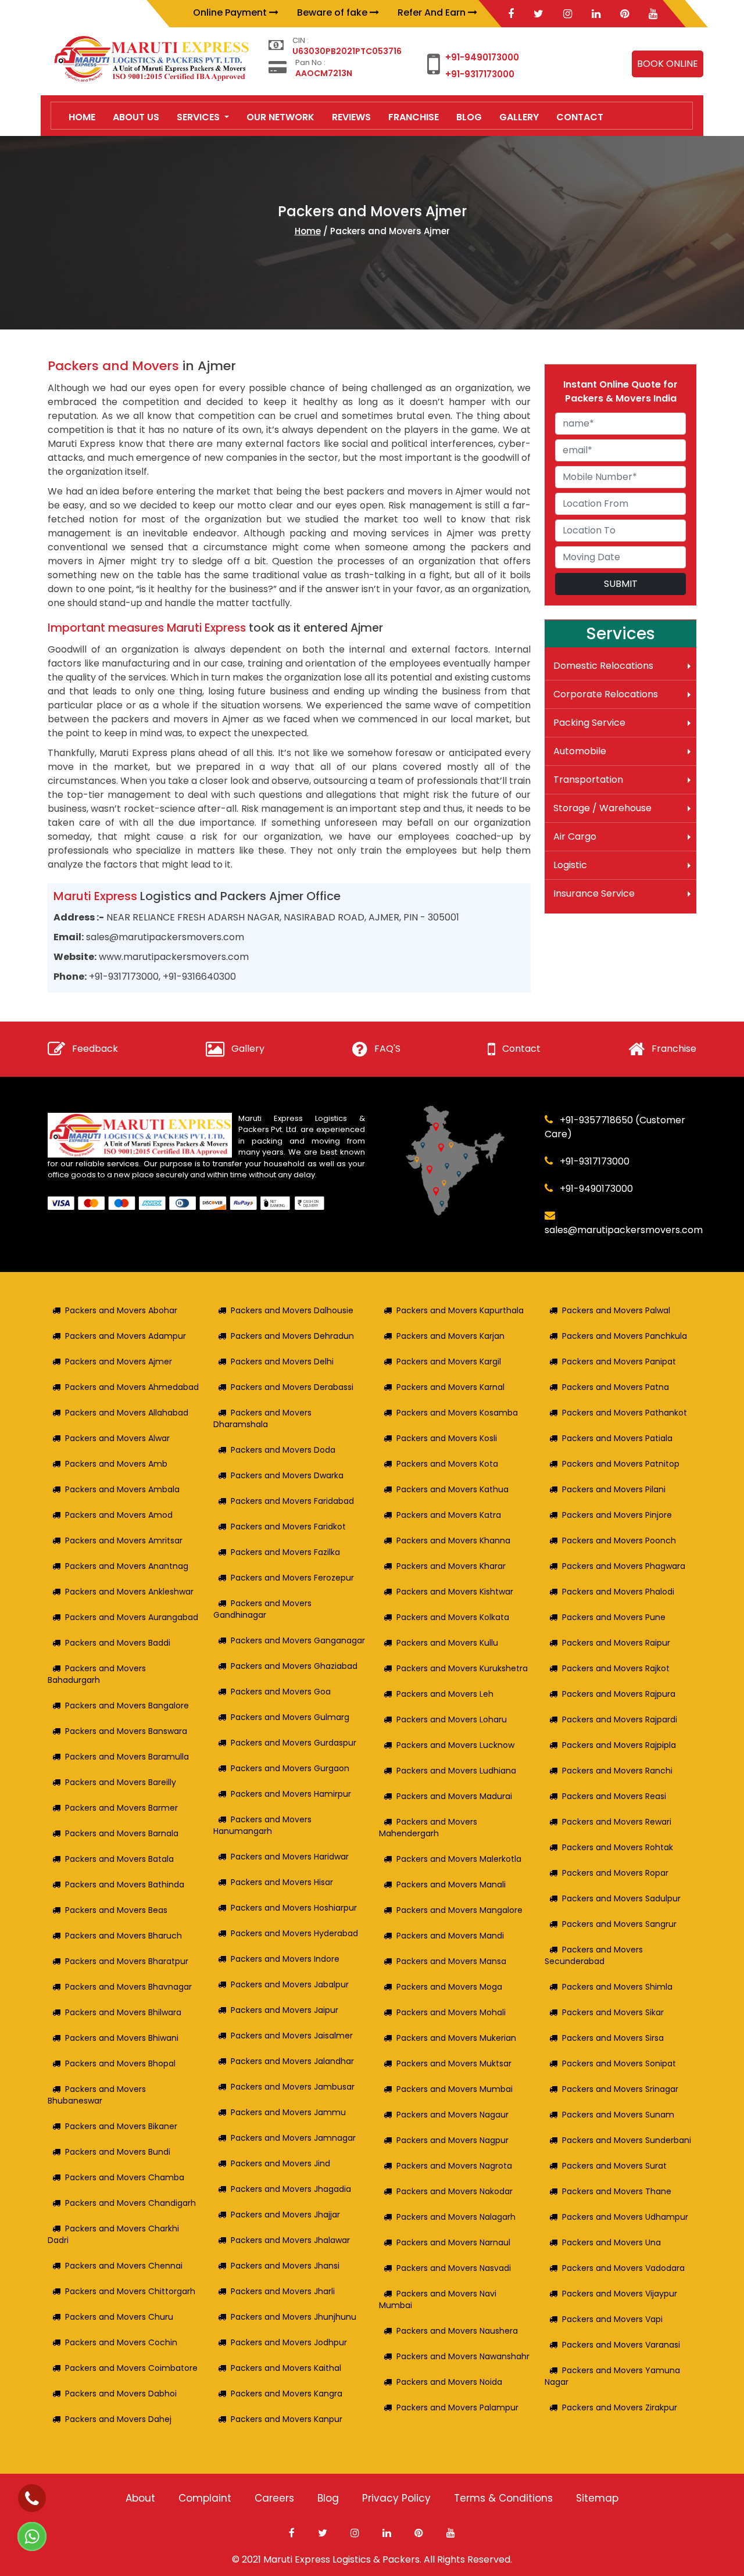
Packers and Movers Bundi (118, 2152)
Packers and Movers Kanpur (287, 2419)
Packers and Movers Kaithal (286, 2368)
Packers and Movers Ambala (122, 1489)
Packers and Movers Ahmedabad (132, 1387)
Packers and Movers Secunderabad (594, 1955)
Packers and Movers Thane (617, 2191)
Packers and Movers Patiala (617, 1438)
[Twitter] (539, 14)
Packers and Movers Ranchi (617, 1771)
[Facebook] (511, 14)
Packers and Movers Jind (280, 2163)
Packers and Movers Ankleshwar (129, 1592)
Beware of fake (333, 12)
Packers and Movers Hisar (282, 1882)
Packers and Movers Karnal (450, 1387)
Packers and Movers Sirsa (613, 2038)
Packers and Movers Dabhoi (121, 2394)
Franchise (674, 1049)
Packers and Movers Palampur (457, 2407)
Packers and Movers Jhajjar (285, 2215)
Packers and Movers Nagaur (453, 2115)
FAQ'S (387, 1049)
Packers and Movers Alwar (117, 1438)
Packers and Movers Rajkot (616, 1668)
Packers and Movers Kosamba (457, 1413)
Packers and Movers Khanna (453, 1540)
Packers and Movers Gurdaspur (294, 1743)
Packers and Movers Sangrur (619, 1924)
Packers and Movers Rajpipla (619, 1745)
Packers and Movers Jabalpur (290, 1984)
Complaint (205, 2498)
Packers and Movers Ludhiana (456, 1771)
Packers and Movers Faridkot (288, 1527)
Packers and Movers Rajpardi (620, 1719)
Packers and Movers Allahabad (127, 1413)
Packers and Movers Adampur (126, 1336)
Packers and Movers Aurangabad (132, 1617)
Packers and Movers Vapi (612, 2319)
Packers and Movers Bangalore (127, 1706)
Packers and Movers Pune (614, 1617)
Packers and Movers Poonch (619, 1540)
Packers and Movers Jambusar (293, 2087)
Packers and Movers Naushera (457, 2331)
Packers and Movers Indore (285, 1959)
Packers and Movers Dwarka (287, 1475)
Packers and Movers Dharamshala (262, 1418)
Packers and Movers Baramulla (127, 1757)
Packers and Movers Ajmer (119, 1362)
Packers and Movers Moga (449, 1987)
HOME (82, 117)
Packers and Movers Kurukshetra (462, 1668)
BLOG (469, 117)
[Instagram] (568, 14)
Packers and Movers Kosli (447, 1438)
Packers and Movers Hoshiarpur (294, 1908)
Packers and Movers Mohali (451, 2012)
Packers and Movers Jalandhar (292, 2061)
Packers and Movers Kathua (453, 1489)
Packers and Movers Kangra (287, 2394)
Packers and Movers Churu (119, 2317)
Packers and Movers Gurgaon (290, 1768)
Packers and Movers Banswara (126, 1731)
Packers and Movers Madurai (454, 1796)
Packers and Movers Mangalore (459, 1910)
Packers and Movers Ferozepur (292, 1578)
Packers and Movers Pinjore (617, 1515)
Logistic (570, 865)
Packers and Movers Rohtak (618, 1847)
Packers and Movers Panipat (619, 1362)
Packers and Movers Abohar (121, 1310)
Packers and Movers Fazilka (285, 1552)
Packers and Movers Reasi (614, 1796)
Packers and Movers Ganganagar (298, 1640)
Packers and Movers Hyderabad (294, 1933)
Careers (274, 2498)
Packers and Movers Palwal (616, 1310)
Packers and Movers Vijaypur (620, 2294)
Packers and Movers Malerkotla (459, 1859)
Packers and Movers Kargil (449, 1362)
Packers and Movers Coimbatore (131, 2368)
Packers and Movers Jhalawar (290, 2240)
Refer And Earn (433, 12)
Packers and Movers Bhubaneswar (97, 2095)
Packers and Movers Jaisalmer (292, 2036)
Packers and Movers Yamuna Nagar (612, 2376)
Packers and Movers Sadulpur (621, 1898)
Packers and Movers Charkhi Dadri (113, 2234)
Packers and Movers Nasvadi (454, 2268)
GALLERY (519, 117)
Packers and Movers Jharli (283, 2291)
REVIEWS (351, 117)
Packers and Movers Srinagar (620, 2089)
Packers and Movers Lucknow (455, 1745)
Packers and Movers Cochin (121, 2342)
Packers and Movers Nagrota (454, 2166)
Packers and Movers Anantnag (127, 1566)
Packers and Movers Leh (445, 1694)
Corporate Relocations (606, 694)
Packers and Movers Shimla (617, 1987)
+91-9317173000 (480, 74)
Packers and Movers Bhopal (120, 2063)
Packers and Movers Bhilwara (123, 2012)
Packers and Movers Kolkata (453, 1617)
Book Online (668, 64)
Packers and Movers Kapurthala (460, 1310)
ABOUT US (136, 117)
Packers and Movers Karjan (450, 1336)
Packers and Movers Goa (281, 1692)
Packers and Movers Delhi (282, 1362)
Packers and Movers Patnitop (621, 1464)
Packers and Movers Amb (116, 1464)
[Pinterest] (625, 14)
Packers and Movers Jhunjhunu (294, 2317)
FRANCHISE (414, 117)
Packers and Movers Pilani (614, 1489)
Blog (328, 2498)
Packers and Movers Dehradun (292, 1336)
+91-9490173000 (482, 57)
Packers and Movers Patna (616, 1387)
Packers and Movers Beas (116, 1910)
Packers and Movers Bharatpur (127, 1961)
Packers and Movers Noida (449, 2382)
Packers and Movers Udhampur (625, 2217)
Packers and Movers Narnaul (453, 2242)
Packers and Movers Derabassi (292, 1387)
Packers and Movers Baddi (118, 1643)
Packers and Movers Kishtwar (455, 1592)
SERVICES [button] (199, 117)
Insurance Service (594, 893)
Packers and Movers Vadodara (623, 2268)
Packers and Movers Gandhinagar (262, 1609)
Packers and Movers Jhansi (285, 2266)
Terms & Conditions (503, 2498)
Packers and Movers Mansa (451, 1961)
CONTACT (580, 117)
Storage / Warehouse (602, 808)
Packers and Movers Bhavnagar (128, 1987)
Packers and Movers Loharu (452, 1719)
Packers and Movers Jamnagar (293, 2138)
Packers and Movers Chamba (125, 2177)
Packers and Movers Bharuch (124, 1936)
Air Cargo (575, 836)
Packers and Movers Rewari (617, 1822)
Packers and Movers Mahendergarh (428, 1828)
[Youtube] (653, 14)
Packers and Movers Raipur (616, 1643)
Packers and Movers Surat (614, 2166)
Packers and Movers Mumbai (455, 2089)
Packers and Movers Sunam (618, 2115)
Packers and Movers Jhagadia (291, 2189)
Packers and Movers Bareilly (121, 1782)
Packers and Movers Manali (451, 1884)
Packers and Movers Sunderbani (627, 2140)
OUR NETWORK (280, 117)
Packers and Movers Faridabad (292, 1501)
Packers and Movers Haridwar (290, 1857)
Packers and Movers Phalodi (618, 1592)
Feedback (95, 1049)
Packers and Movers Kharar (451, 1566)
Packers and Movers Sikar (613, 2012)
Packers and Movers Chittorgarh (130, 2291)
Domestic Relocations (603, 666)
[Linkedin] (596, 14)
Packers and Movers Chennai (124, 2266)
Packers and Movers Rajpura (619, 1694)
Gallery (248, 1049)
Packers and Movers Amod (119, 1515)
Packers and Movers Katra (449, 1515)
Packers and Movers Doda (283, 1450)
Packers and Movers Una (611, 2242)
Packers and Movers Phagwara (624, 1566)
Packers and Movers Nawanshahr (463, 2356)
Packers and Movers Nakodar (455, 2191)
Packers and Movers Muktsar (454, 2063)
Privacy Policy (396, 2498)
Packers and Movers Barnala (122, 1833)
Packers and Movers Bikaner (121, 2126)
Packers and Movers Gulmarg (290, 1717)
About (140, 2498)
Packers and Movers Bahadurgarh (97, 1674)
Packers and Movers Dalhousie (292, 1310)
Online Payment (231, 12)
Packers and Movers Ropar (615, 1873)
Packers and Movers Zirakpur (620, 2407)
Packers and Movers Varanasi (621, 2345)
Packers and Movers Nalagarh (456, 2217)
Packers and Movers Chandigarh (130, 2203)
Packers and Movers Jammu (288, 2112)
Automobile (580, 751)
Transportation (588, 780)
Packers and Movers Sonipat (619, 2063)
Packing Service (589, 723)
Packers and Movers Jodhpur (289, 2342)
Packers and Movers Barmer (121, 1808)
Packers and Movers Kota (447, 1464)
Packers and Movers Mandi (450, 1936)
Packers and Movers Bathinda (125, 1884)
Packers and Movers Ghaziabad (294, 1666)
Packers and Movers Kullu (447, 1643)
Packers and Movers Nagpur (453, 2140)
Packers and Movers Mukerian (456, 2038)
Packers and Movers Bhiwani (122, 2038)
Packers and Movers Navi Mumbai (438, 2299)
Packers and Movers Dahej (118, 2419)
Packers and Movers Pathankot (625, 1413)
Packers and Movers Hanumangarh (262, 1825)
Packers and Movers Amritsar (124, 1540)
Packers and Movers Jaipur (285, 2010)
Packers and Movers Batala (119, 1859)
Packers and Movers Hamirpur (291, 1794)
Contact (521, 1049)
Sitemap (597, 2498)
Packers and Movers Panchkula (625, 1336)
